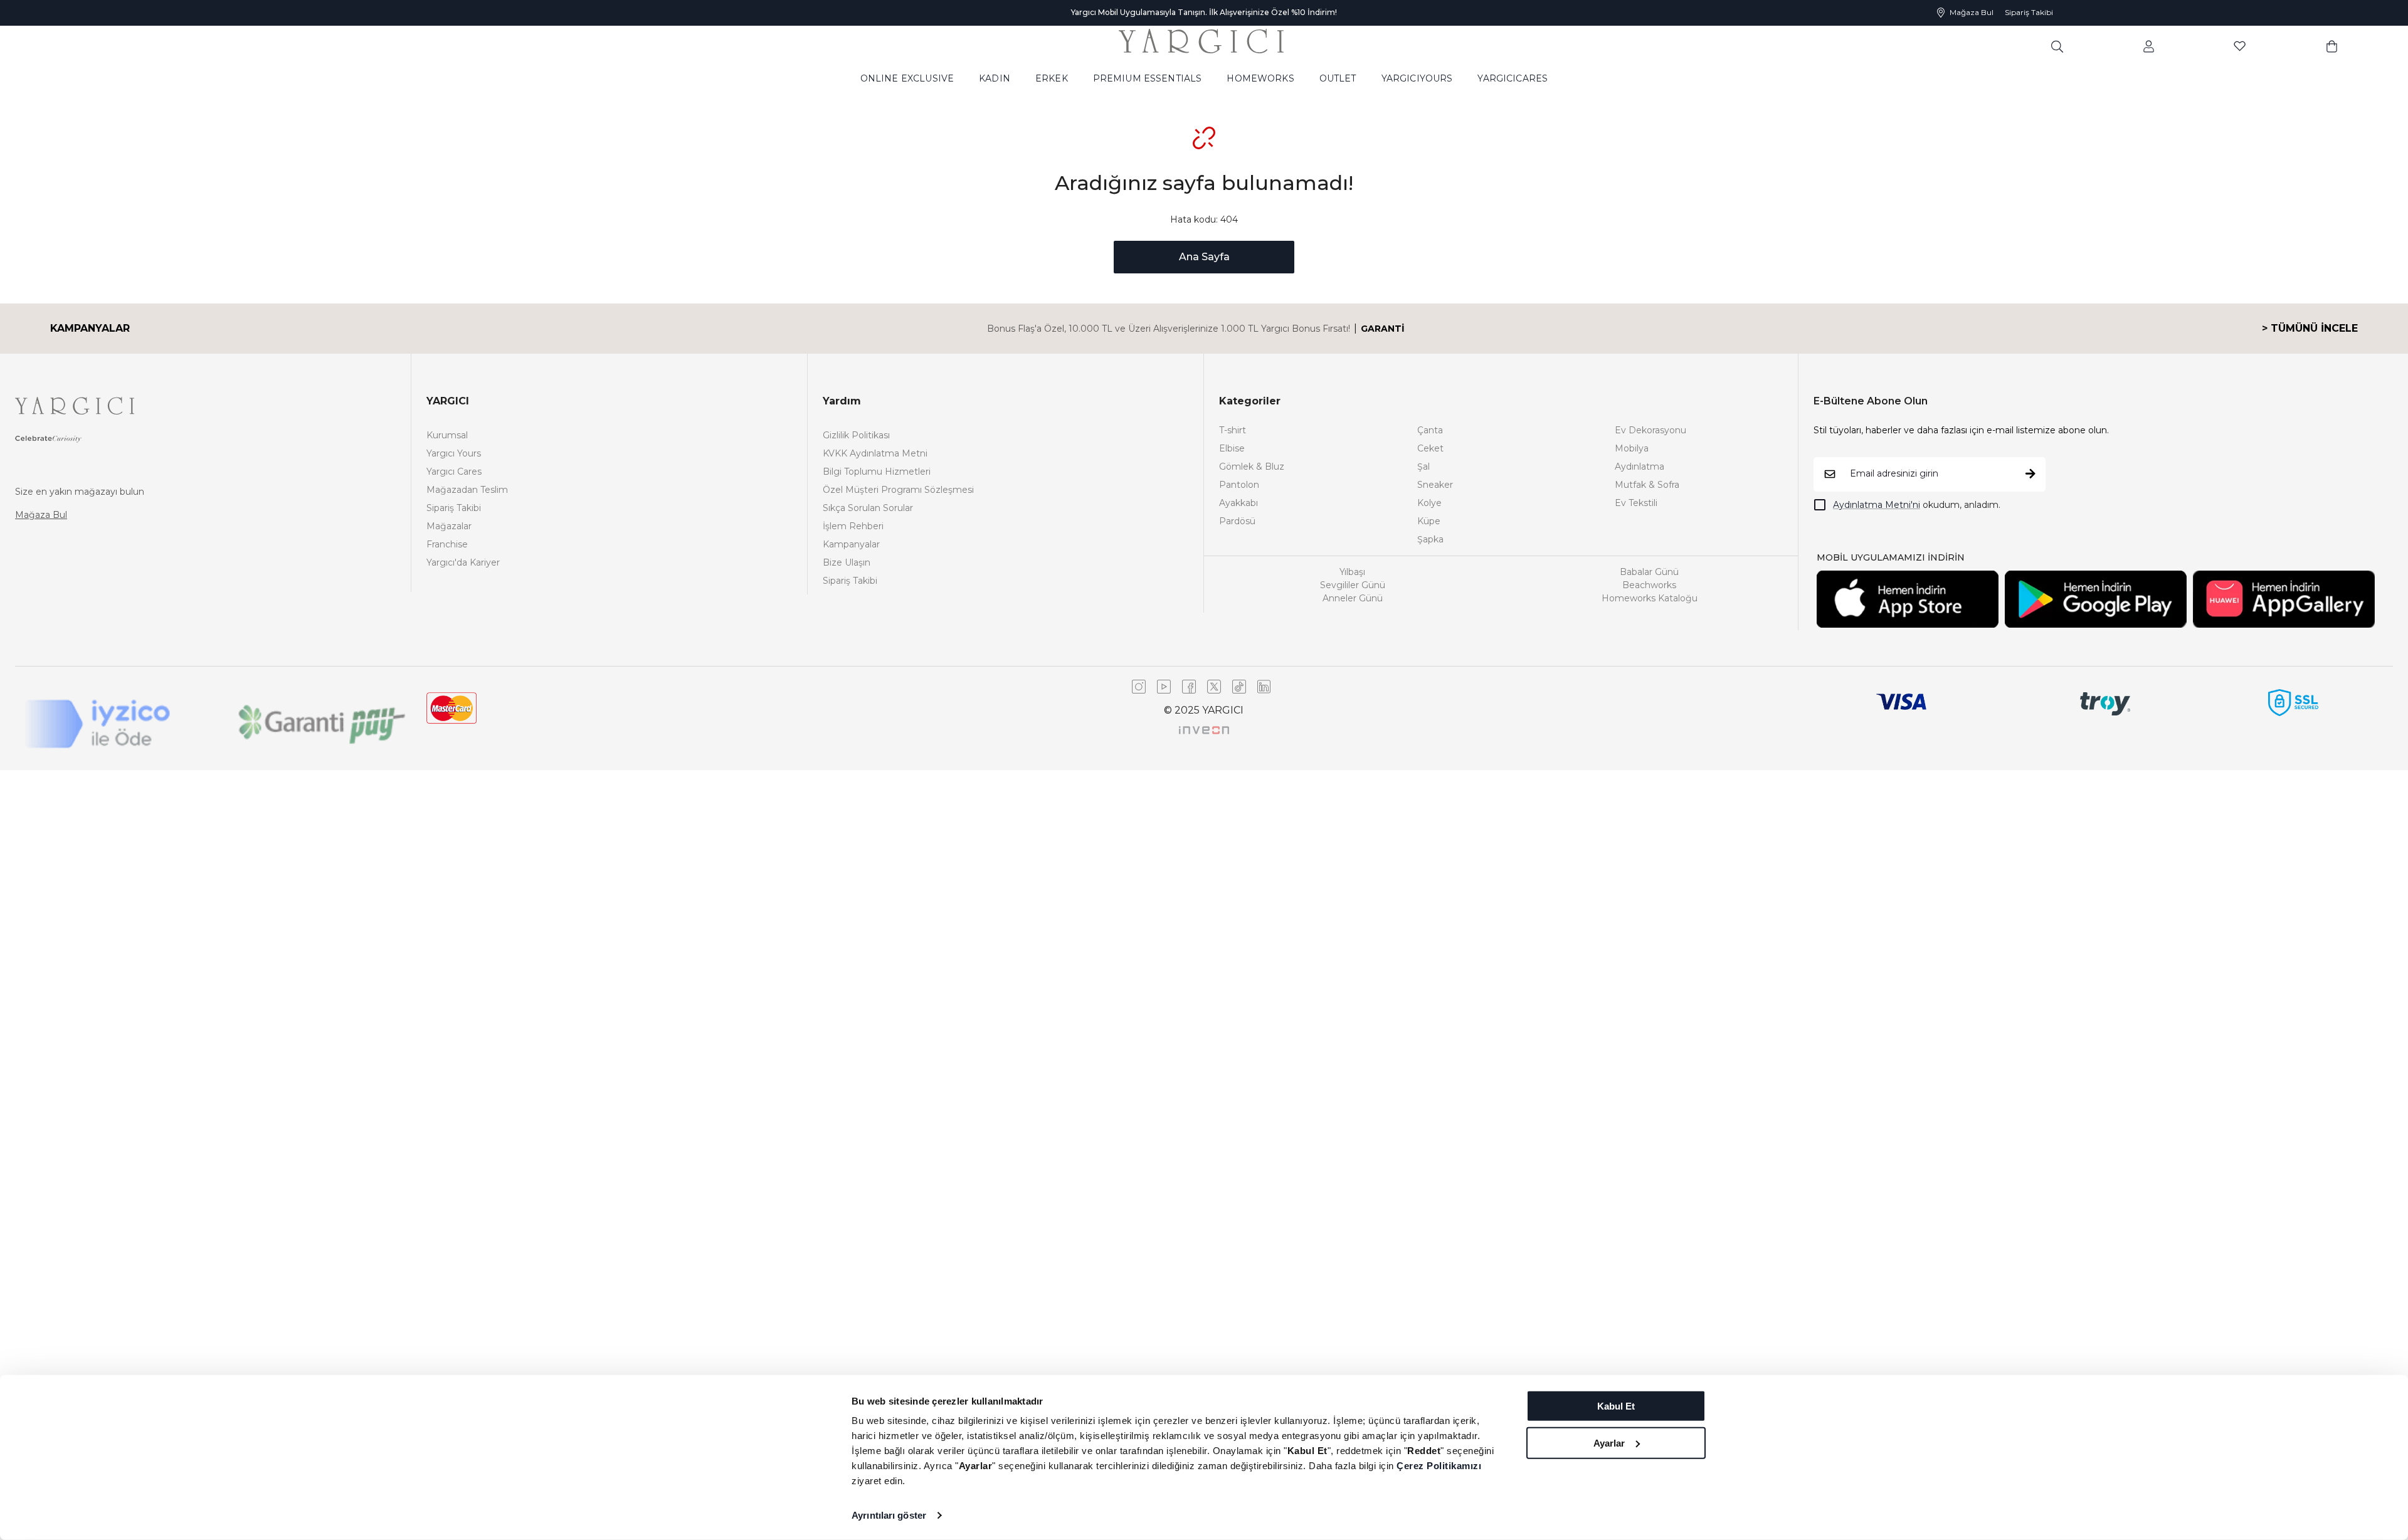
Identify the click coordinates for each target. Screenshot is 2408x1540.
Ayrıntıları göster (889, 1515)
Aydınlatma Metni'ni (1877, 505)
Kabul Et (1616, 1406)
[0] (2332, 46)
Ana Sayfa (1204, 257)
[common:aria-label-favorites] (2149, 46)
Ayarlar (1609, 1442)
